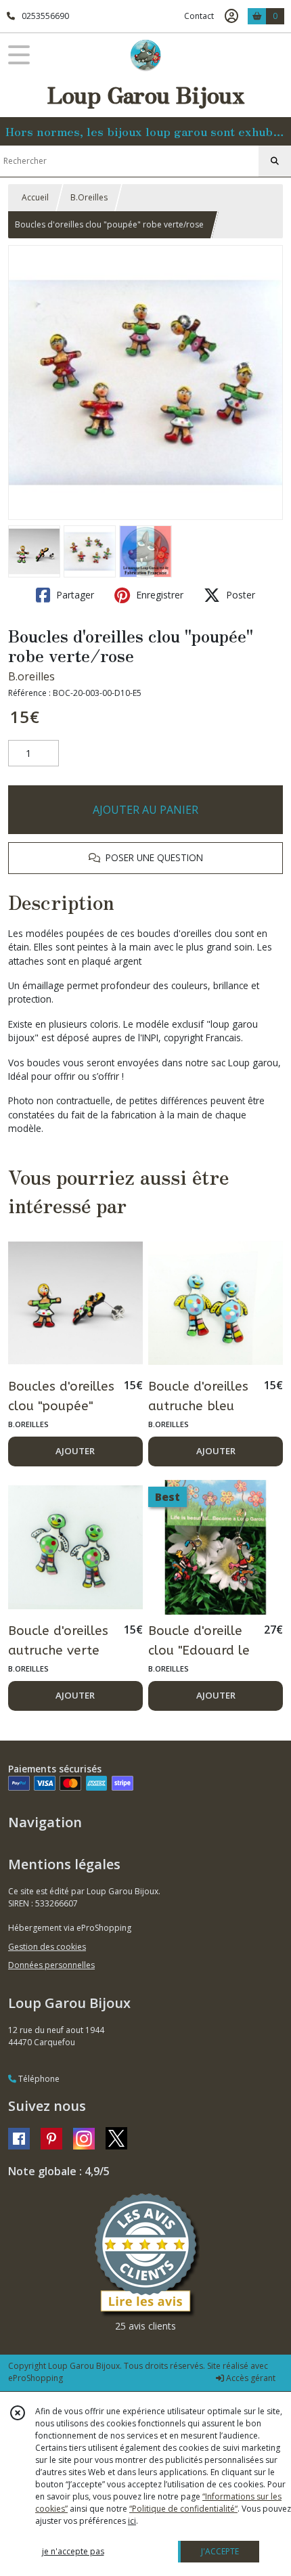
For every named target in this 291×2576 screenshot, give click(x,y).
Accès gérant (250, 2378)
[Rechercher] (275, 161)
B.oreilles (31, 676)
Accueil (35, 197)
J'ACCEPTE (220, 2551)
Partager (74, 595)
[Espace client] (231, 16)
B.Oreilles (89, 197)
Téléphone (38, 2079)
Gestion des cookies (47, 1947)
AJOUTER (75, 1451)
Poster (239, 595)
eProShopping (36, 2378)
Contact (199, 16)
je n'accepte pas (73, 2551)
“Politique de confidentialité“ (183, 2509)
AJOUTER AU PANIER (145, 810)
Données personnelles (51, 1965)
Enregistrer (158, 595)
